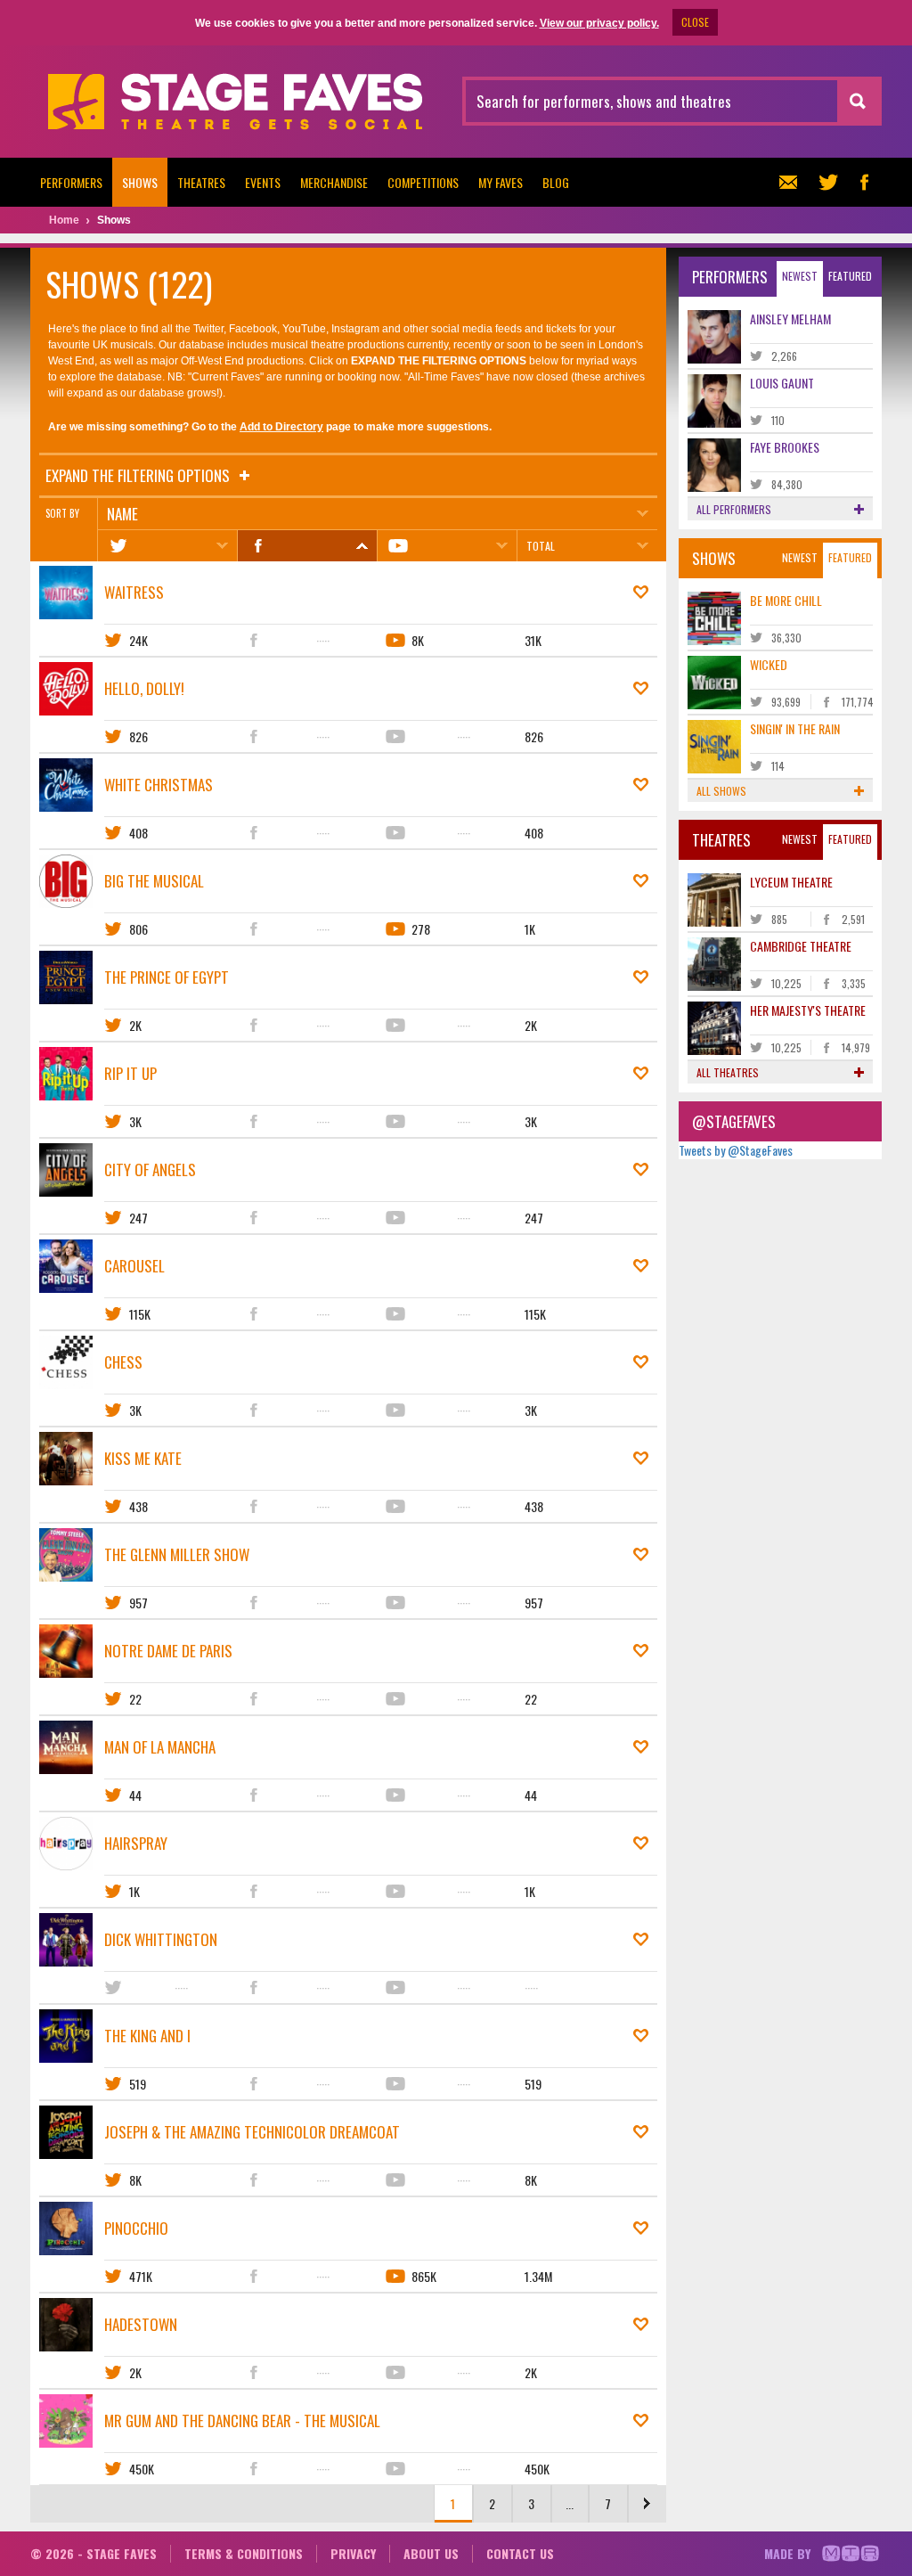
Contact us (520, 2553)
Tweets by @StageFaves (736, 1150)
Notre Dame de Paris (168, 1651)
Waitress (134, 592)
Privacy (353, 2553)
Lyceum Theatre (791, 882)
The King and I (147, 2036)
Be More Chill (786, 600)
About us (431, 2553)
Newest (800, 276)
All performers (734, 509)
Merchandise (334, 182)
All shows (721, 791)
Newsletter (793, 182)
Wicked (769, 664)
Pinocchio (136, 2228)
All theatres (728, 1072)
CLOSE (695, 22)
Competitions (423, 182)
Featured (850, 276)
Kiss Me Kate (143, 1458)
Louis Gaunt (782, 383)
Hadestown (141, 2324)
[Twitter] (167, 546)
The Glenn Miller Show (177, 1554)
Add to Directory (281, 427)
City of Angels (150, 1169)
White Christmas (159, 785)
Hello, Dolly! (144, 688)
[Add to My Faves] (641, 593)
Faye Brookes (785, 447)
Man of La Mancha (160, 1747)
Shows (140, 182)
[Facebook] (307, 546)
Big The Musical (154, 881)
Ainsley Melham (790, 319)
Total (541, 546)
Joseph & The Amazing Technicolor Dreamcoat (252, 2132)
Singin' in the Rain (795, 728)
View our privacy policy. (599, 23)
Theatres (201, 182)
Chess (123, 1362)
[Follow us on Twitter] (828, 182)
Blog (556, 182)
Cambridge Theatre (801, 946)
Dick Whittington (161, 1939)
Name (122, 514)
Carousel (134, 1266)
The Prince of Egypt (167, 977)
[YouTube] (447, 546)
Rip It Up (130, 1073)
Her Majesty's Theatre (808, 1010)
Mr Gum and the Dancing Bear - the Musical (242, 2421)
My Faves (501, 182)
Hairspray (136, 1843)
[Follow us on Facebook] (864, 182)
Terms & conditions (244, 2553)
